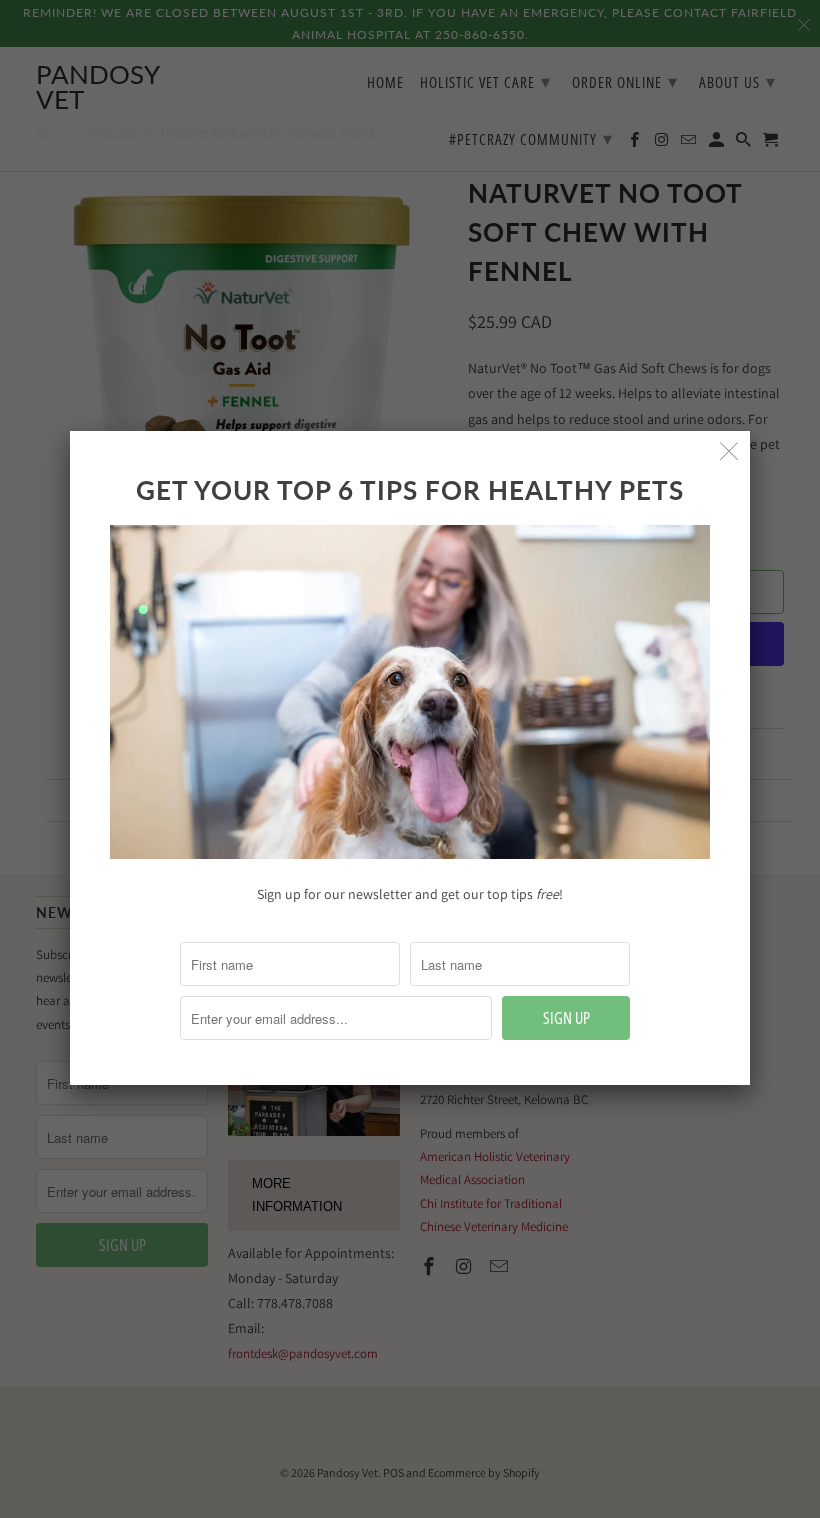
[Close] (729, 451)
